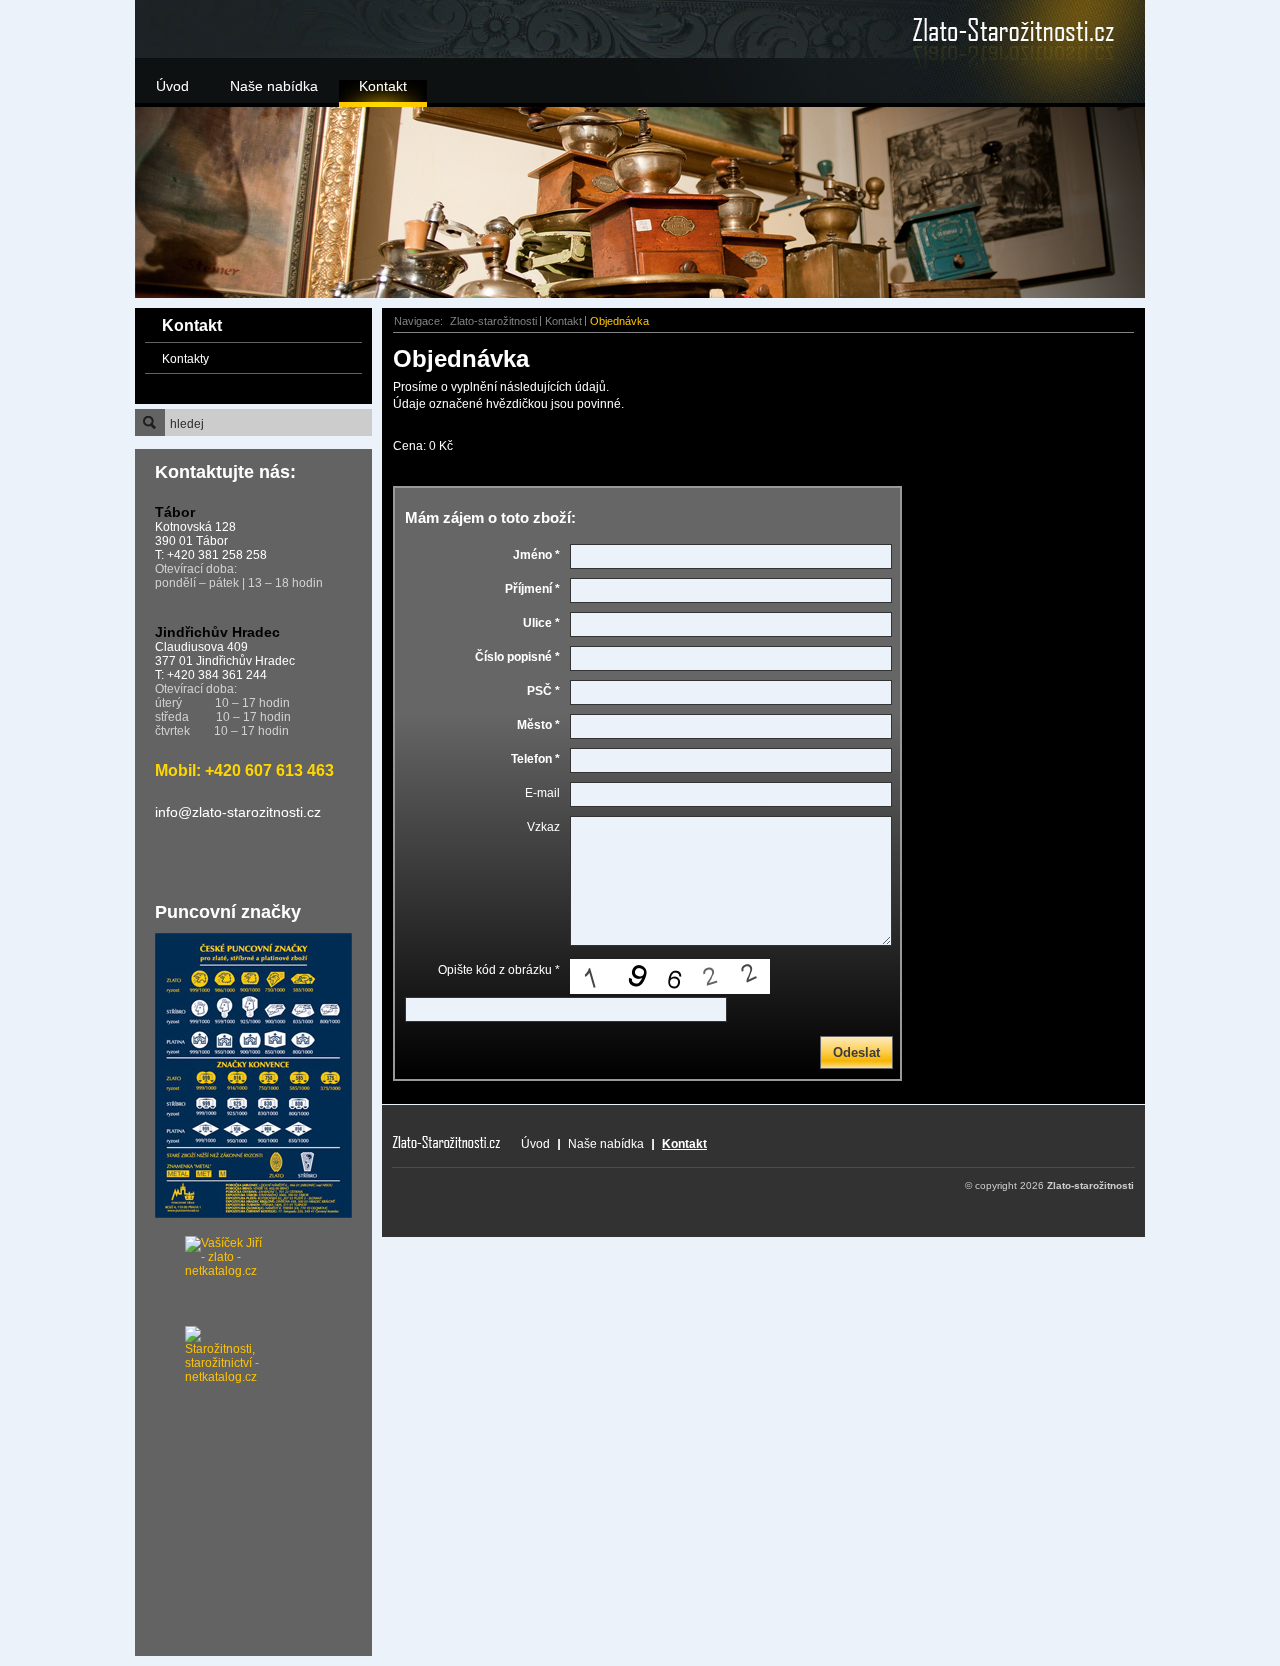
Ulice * (541, 623)
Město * (538, 725)
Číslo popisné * (517, 657)
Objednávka (619, 321)
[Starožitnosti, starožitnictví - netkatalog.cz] (200, 1346)
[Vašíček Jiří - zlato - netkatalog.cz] (200, 1281)
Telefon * (535, 759)
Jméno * (536, 555)
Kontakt (383, 86)
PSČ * (543, 691)
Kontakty (185, 359)
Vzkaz (543, 827)
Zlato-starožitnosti (493, 321)
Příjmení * (532, 589)
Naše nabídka (274, 86)
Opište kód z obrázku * (499, 970)
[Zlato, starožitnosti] (985, 30)
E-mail (542, 793)
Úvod (172, 86)
